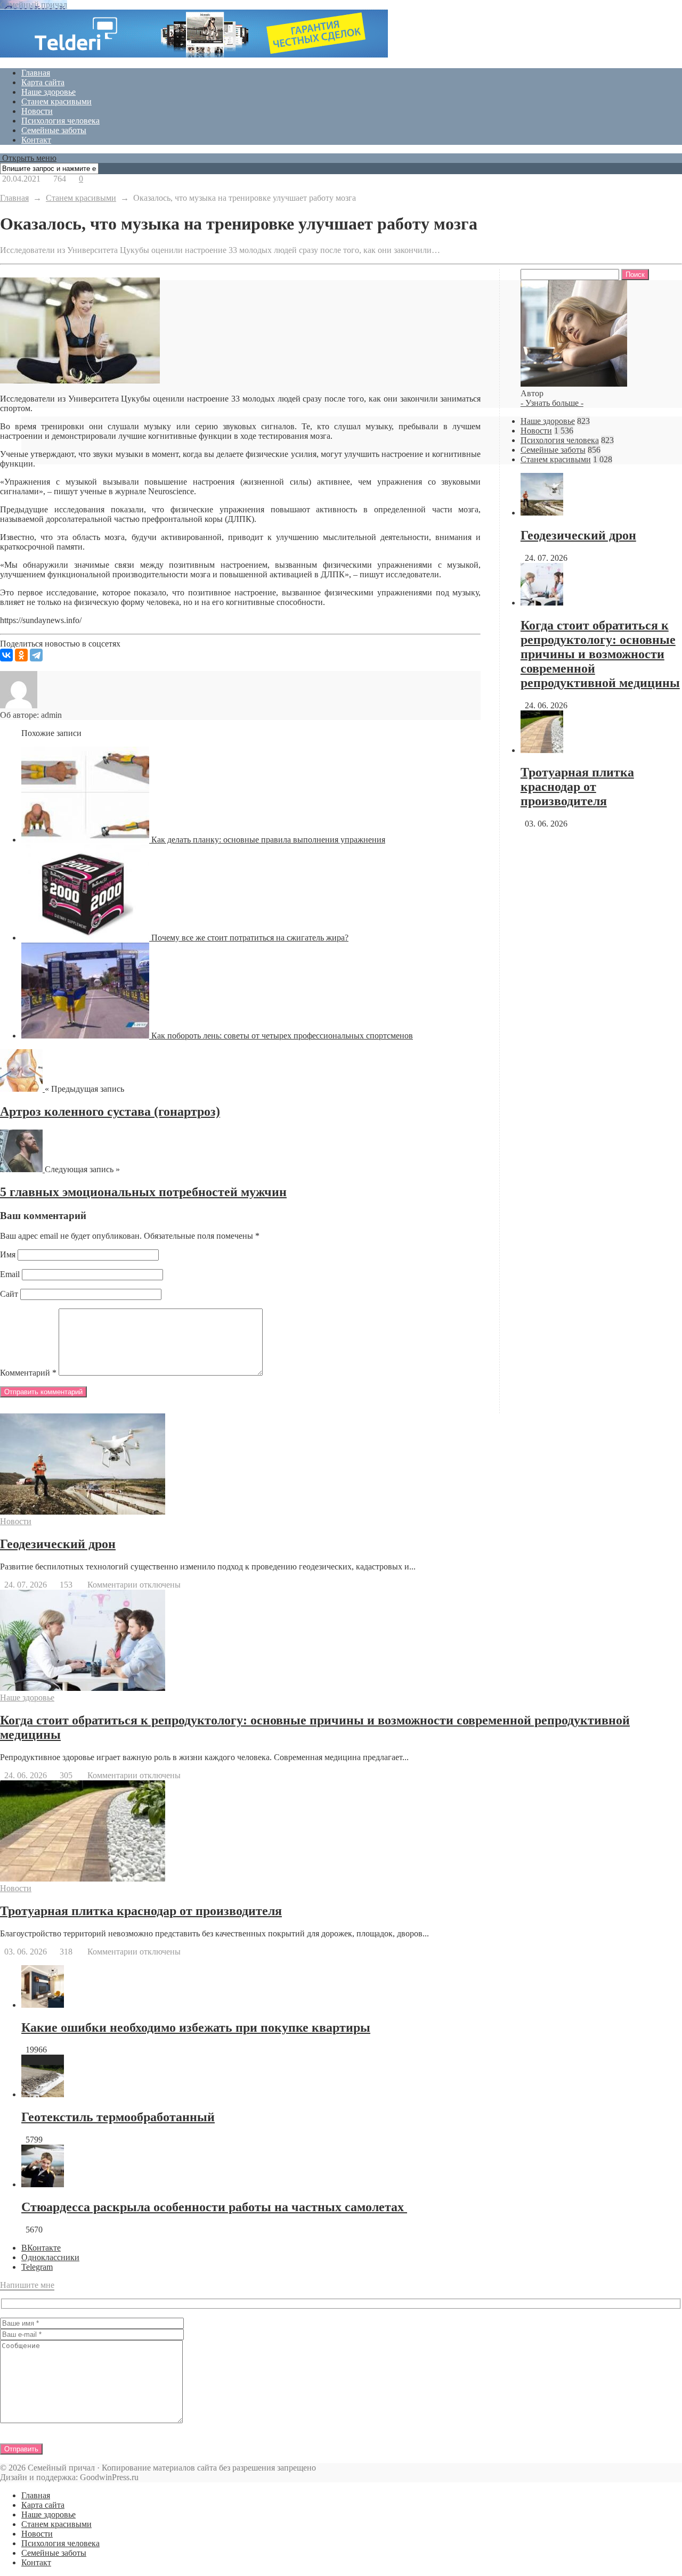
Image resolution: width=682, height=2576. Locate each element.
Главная (36, 73)
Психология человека (60, 121)
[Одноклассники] (21, 655)
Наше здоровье (48, 92)
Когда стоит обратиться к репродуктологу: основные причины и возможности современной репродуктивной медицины (600, 654)
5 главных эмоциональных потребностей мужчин (143, 1192)
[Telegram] (36, 655)
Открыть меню (28, 158)
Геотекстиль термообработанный (118, 2117)
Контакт (36, 140)
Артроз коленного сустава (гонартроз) (110, 1111)
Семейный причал (34, 5)
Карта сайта (43, 82)
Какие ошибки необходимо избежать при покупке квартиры (196, 2027)
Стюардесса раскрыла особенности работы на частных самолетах (214, 2207)
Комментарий (28, 1373)
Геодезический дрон (578, 535)
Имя (8, 1254)
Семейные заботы (54, 130)
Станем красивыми (56, 101)
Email (10, 1274)
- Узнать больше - (552, 403)
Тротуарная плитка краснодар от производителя (577, 787)
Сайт (9, 1294)
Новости (37, 111)
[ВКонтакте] (6, 655)
